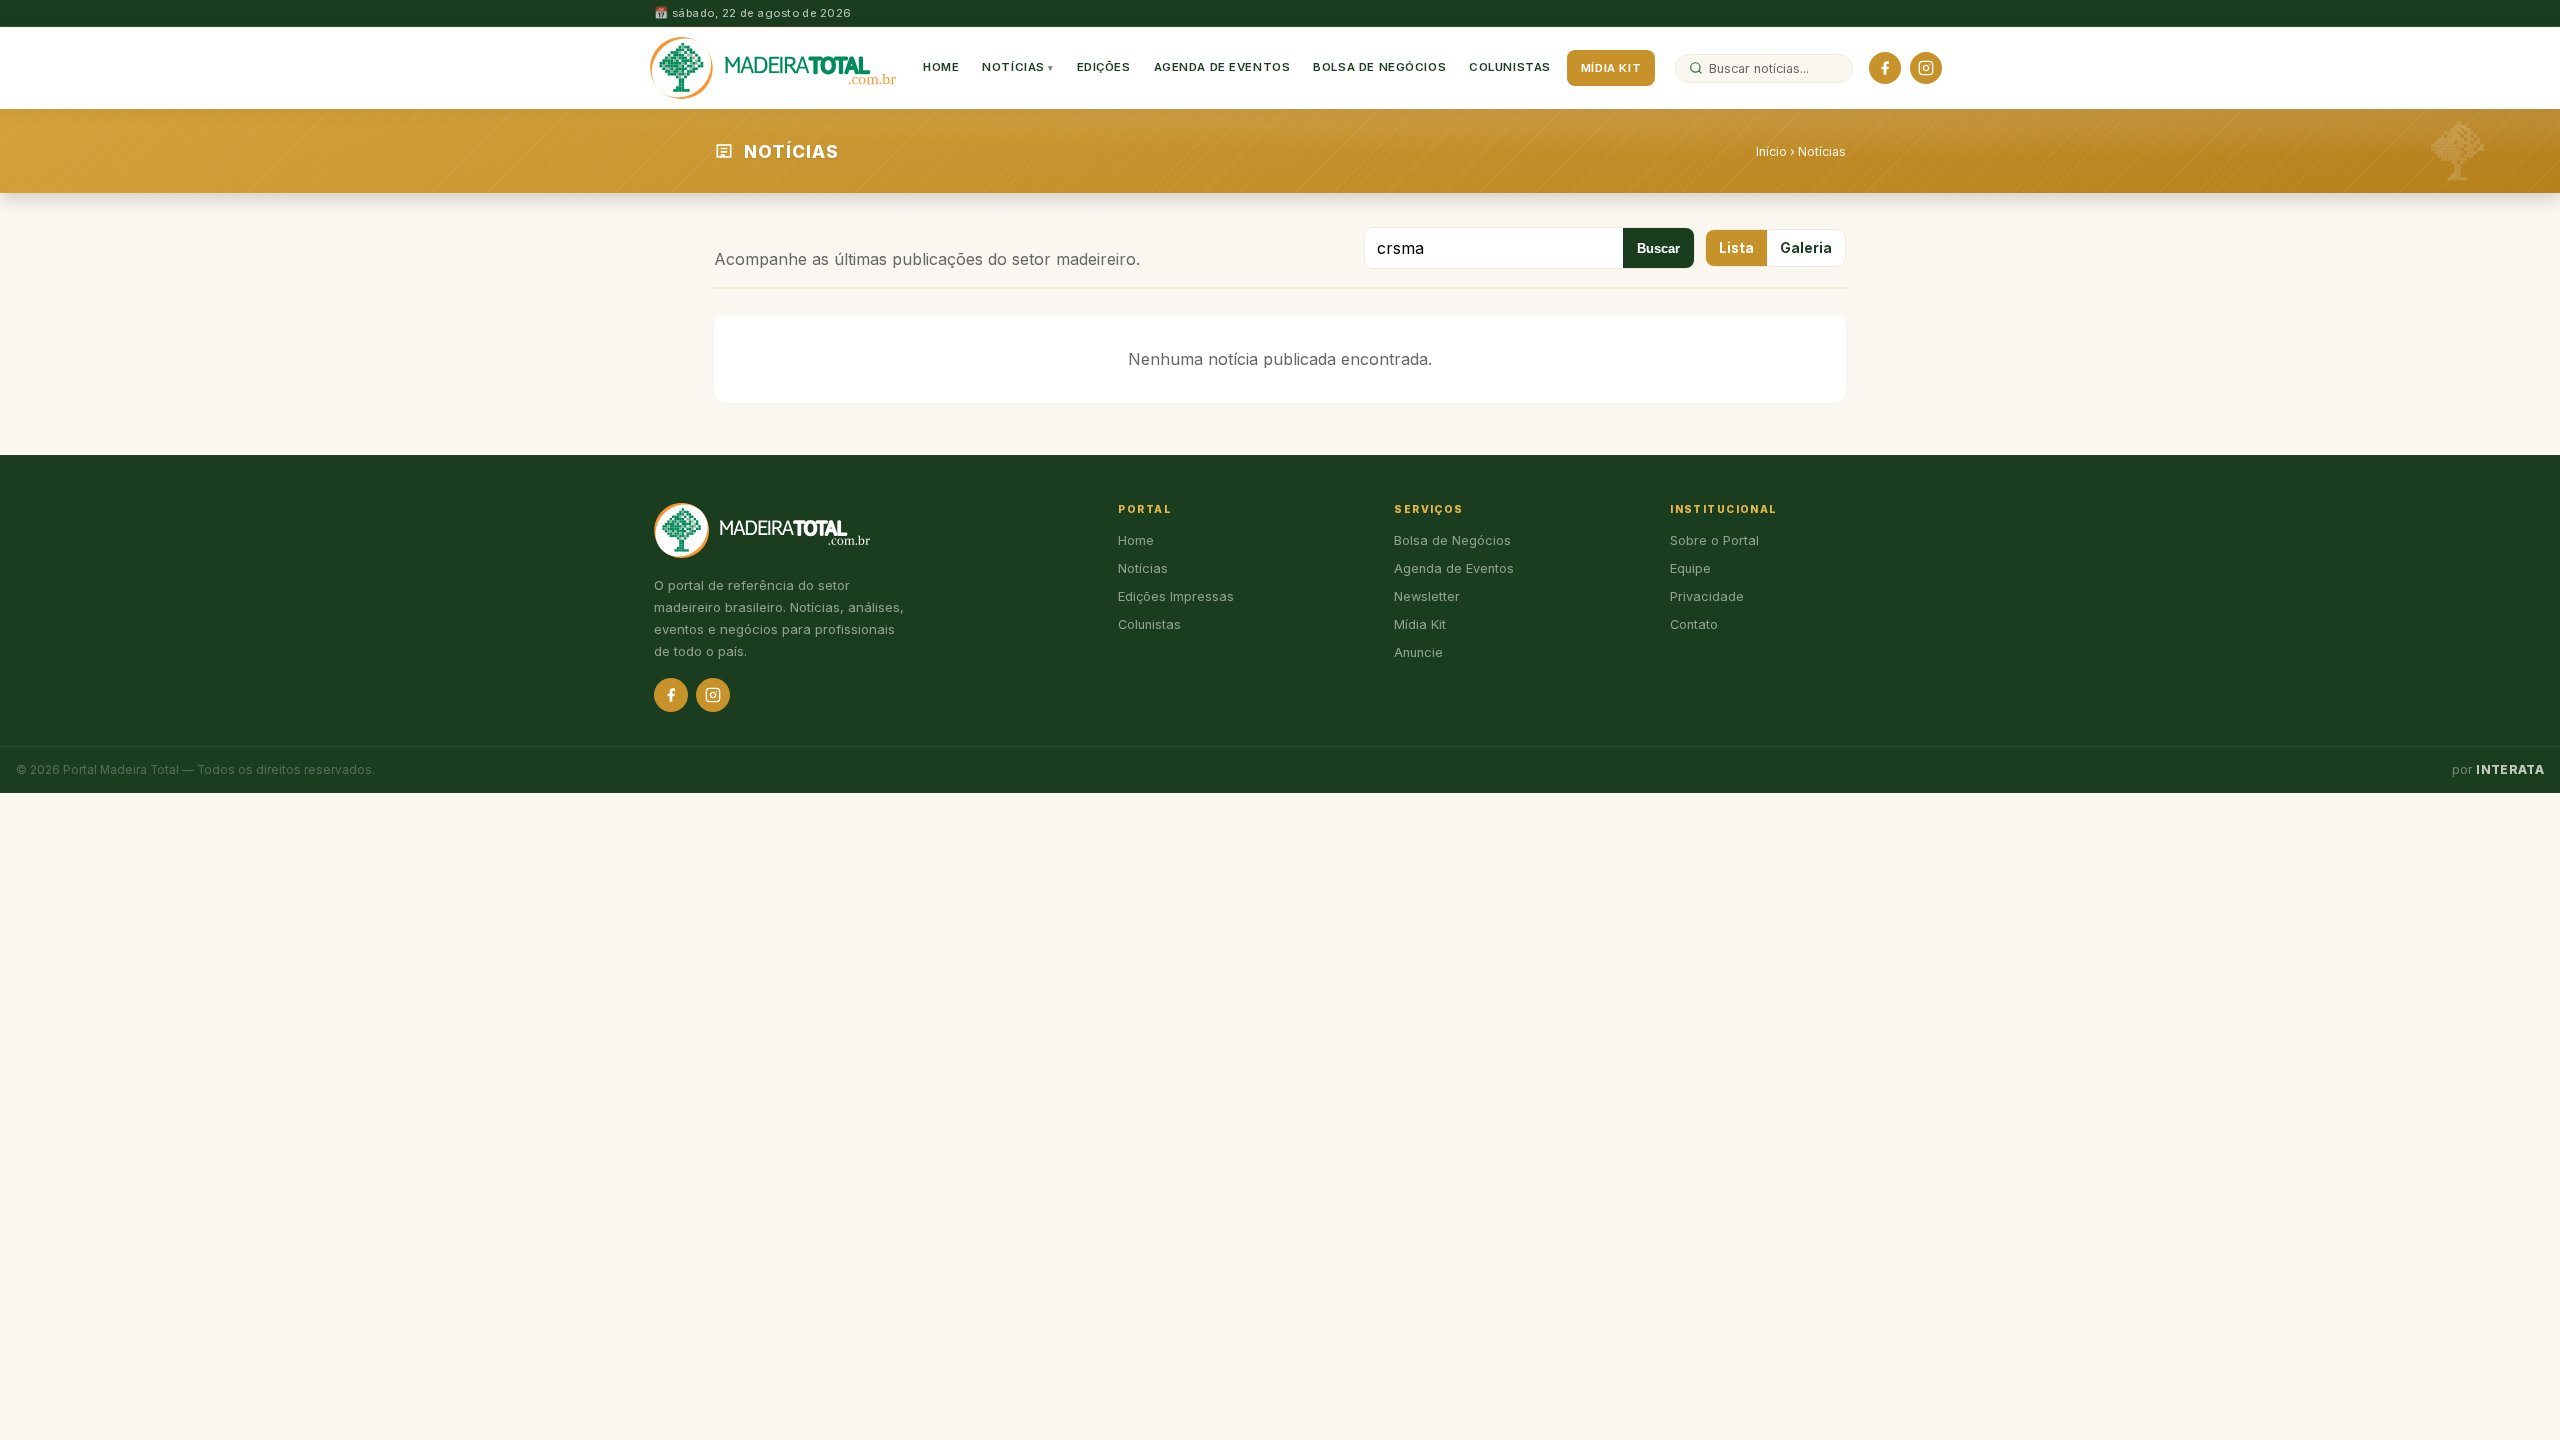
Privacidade (1707, 596)
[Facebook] (1885, 68)
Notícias (1013, 67)
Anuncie (1418, 652)
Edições (1104, 67)
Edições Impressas (1176, 596)
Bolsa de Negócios (1379, 67)
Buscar (1658, 248)
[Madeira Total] (773, 68)
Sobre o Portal (1714, 540)
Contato (1694, 624)
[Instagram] (1926, 68)
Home (941, 67)
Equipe (1690, 568)
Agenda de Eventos (1222, 67)
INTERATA (2510, 770)
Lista (1736, 248)
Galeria (1806, 248)
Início (1771, 151)
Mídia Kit (1611, 68)
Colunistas (1510, 67)
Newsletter (1427, 596)
